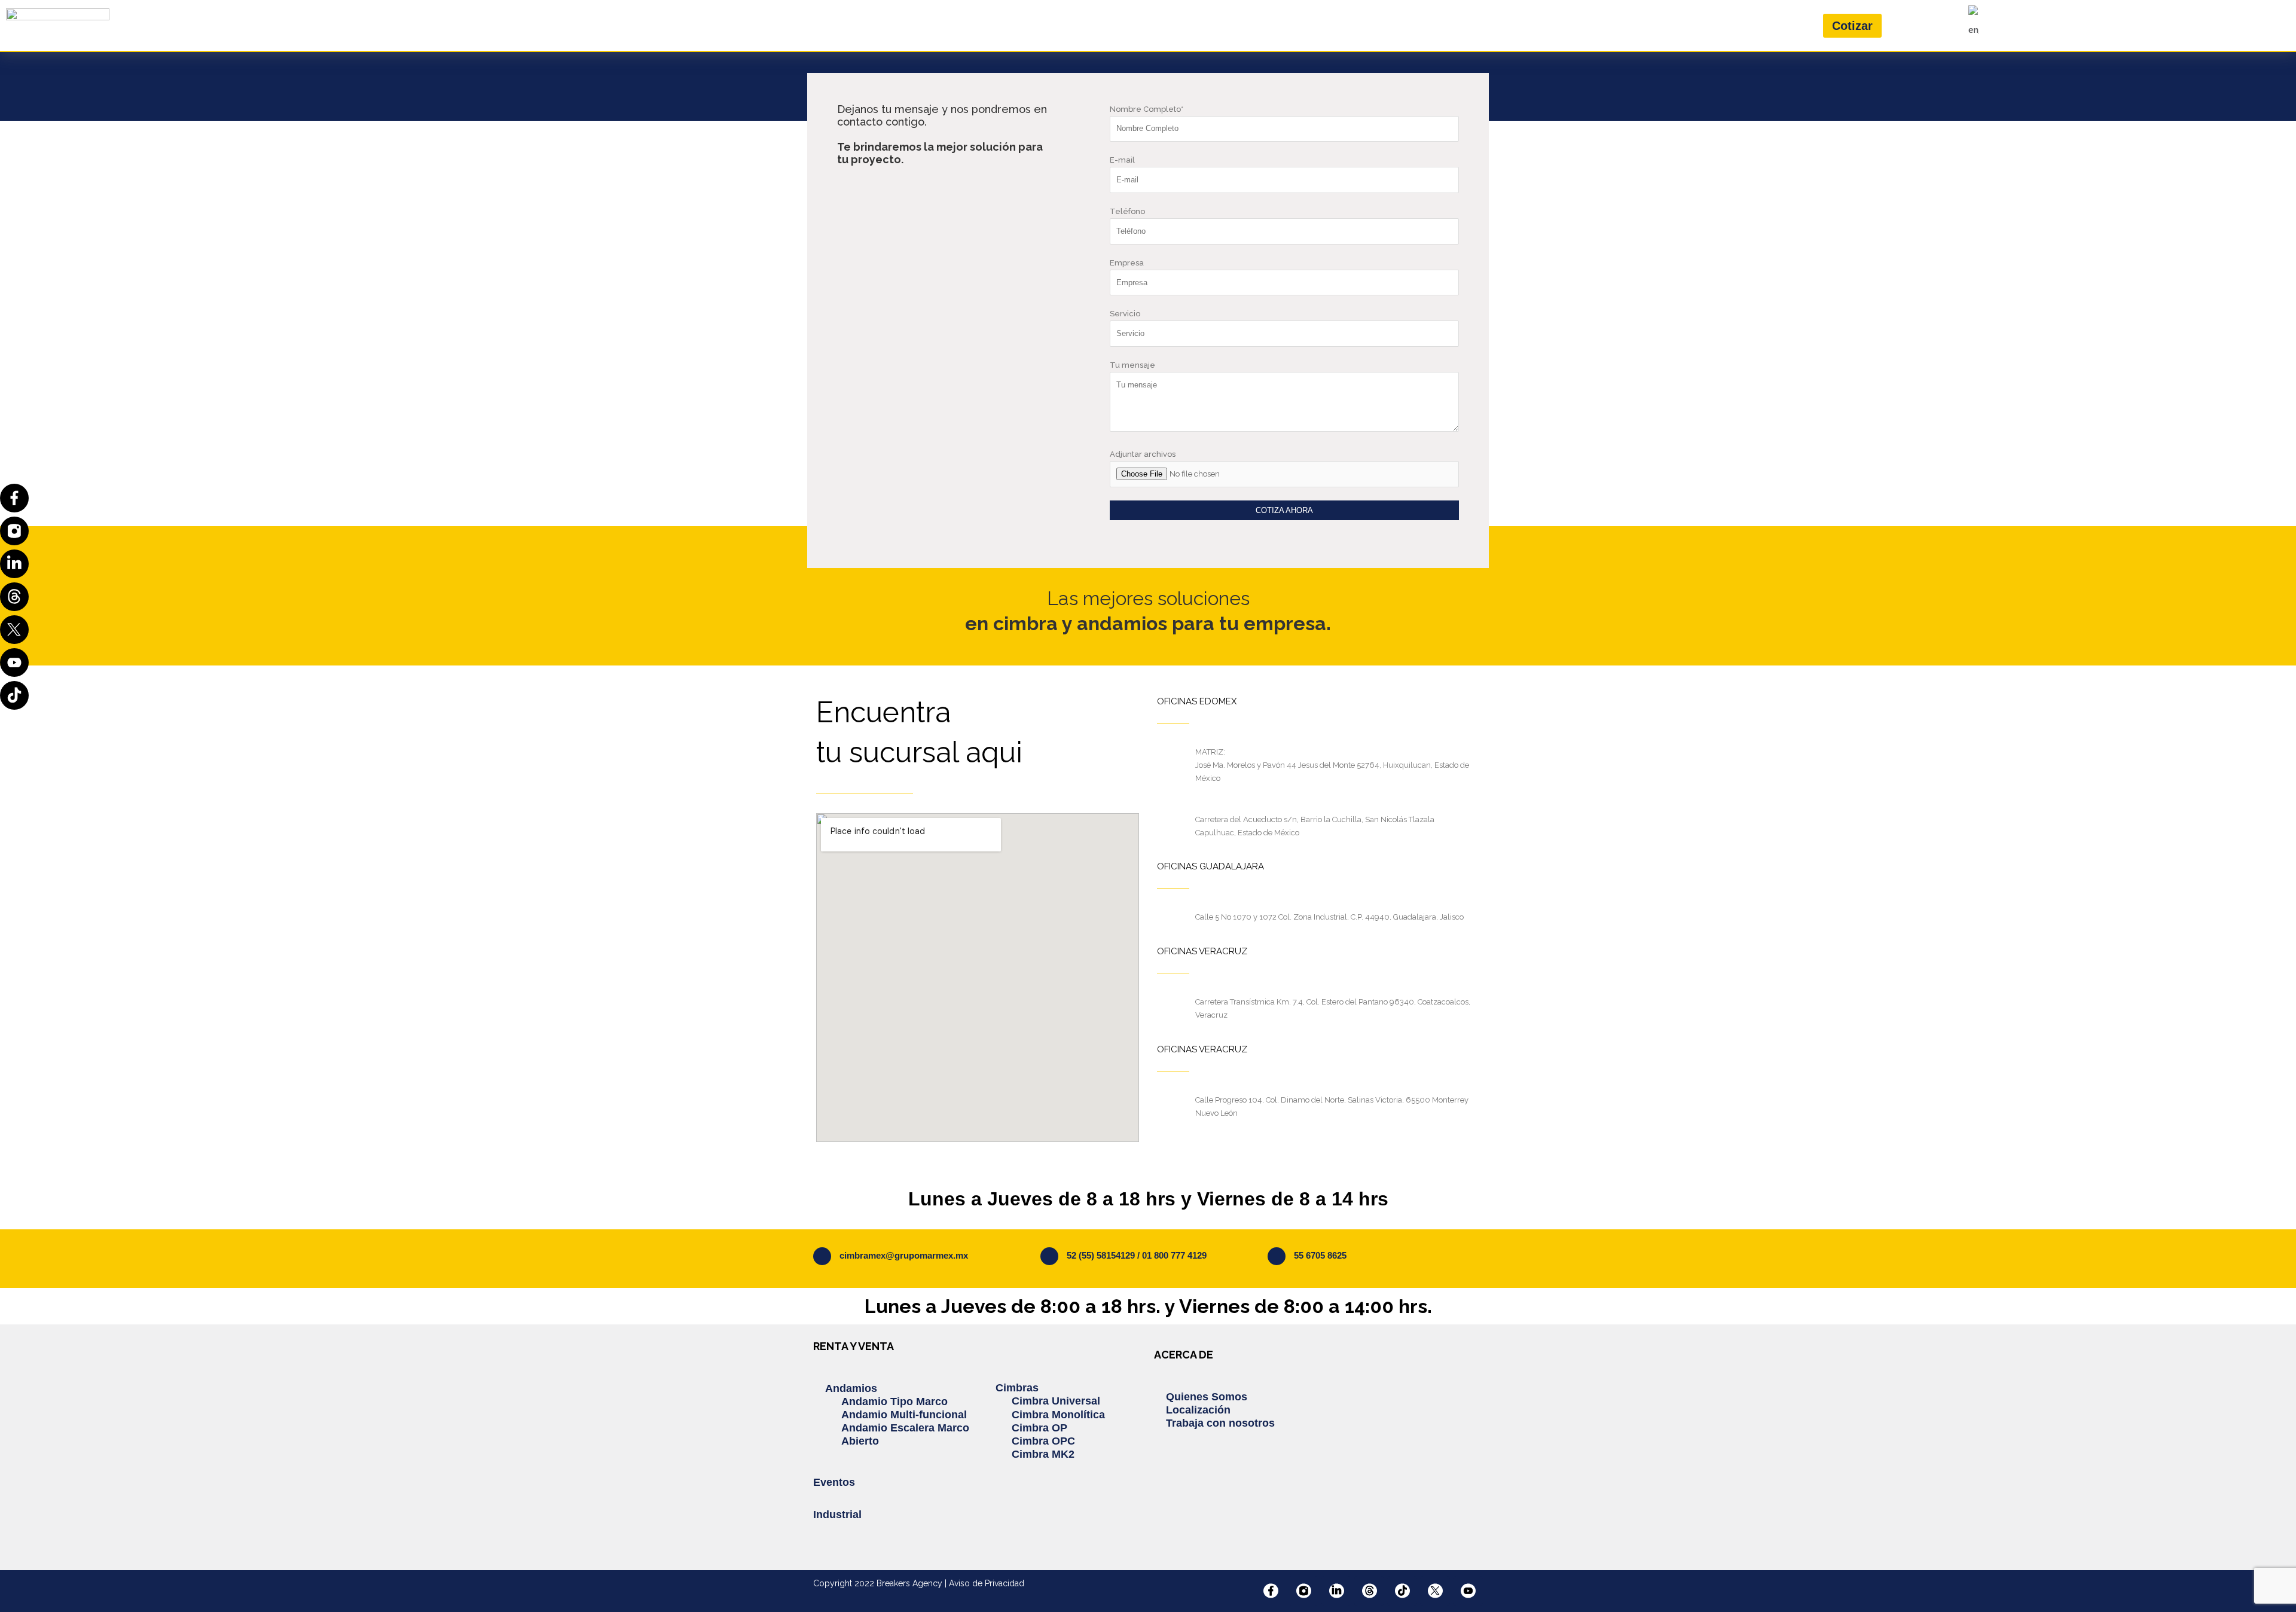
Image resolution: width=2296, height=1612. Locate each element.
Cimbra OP (1039, 1428)
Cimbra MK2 (1043, 1454)
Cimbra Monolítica (1058, 1415)
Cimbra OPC (1043, 1441)
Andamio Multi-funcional (904, 1415)
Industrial (837, 1515)
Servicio (1125, 314)
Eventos (834, 1482)
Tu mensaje (1132, 365)
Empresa (1127, 263)
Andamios (851, 1388)
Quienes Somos (1207, 1397)
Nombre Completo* (1147, 109)
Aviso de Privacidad (987, 1583)
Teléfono (1127, 211)
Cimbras (1017, 1388)
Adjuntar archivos (1143, 454)
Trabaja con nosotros (1220, 1423)
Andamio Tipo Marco (894, 1402)
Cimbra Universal (1056, 1401)
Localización (1198, 1410)
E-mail (1122, 160)
